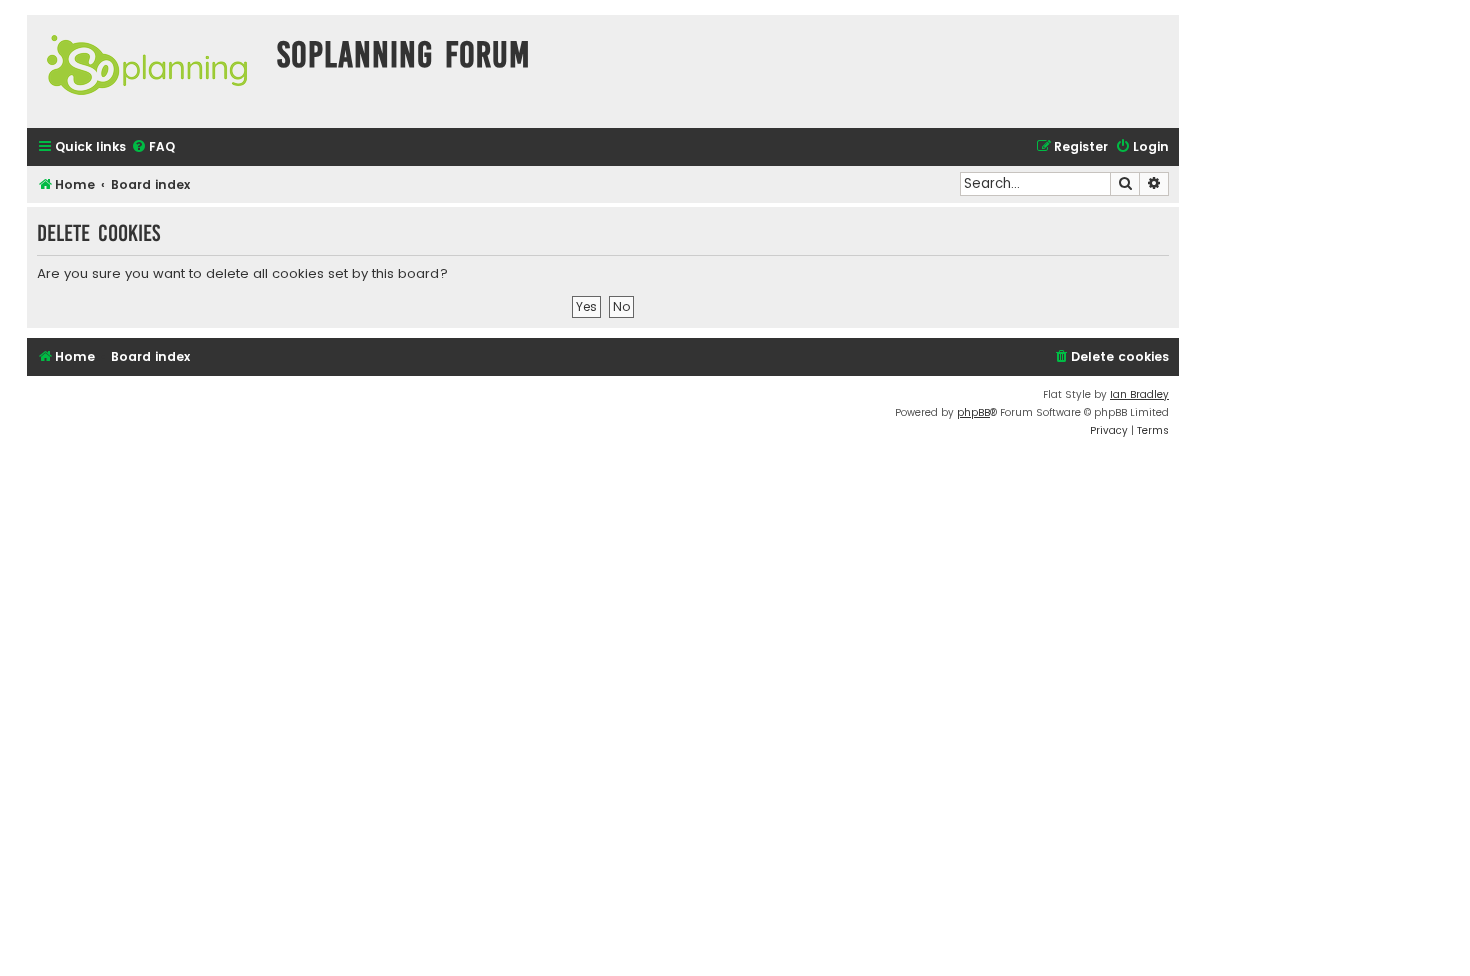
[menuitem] (153, 147)
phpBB (973, 412)
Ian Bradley (1139, 394)
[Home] (147, 71)
